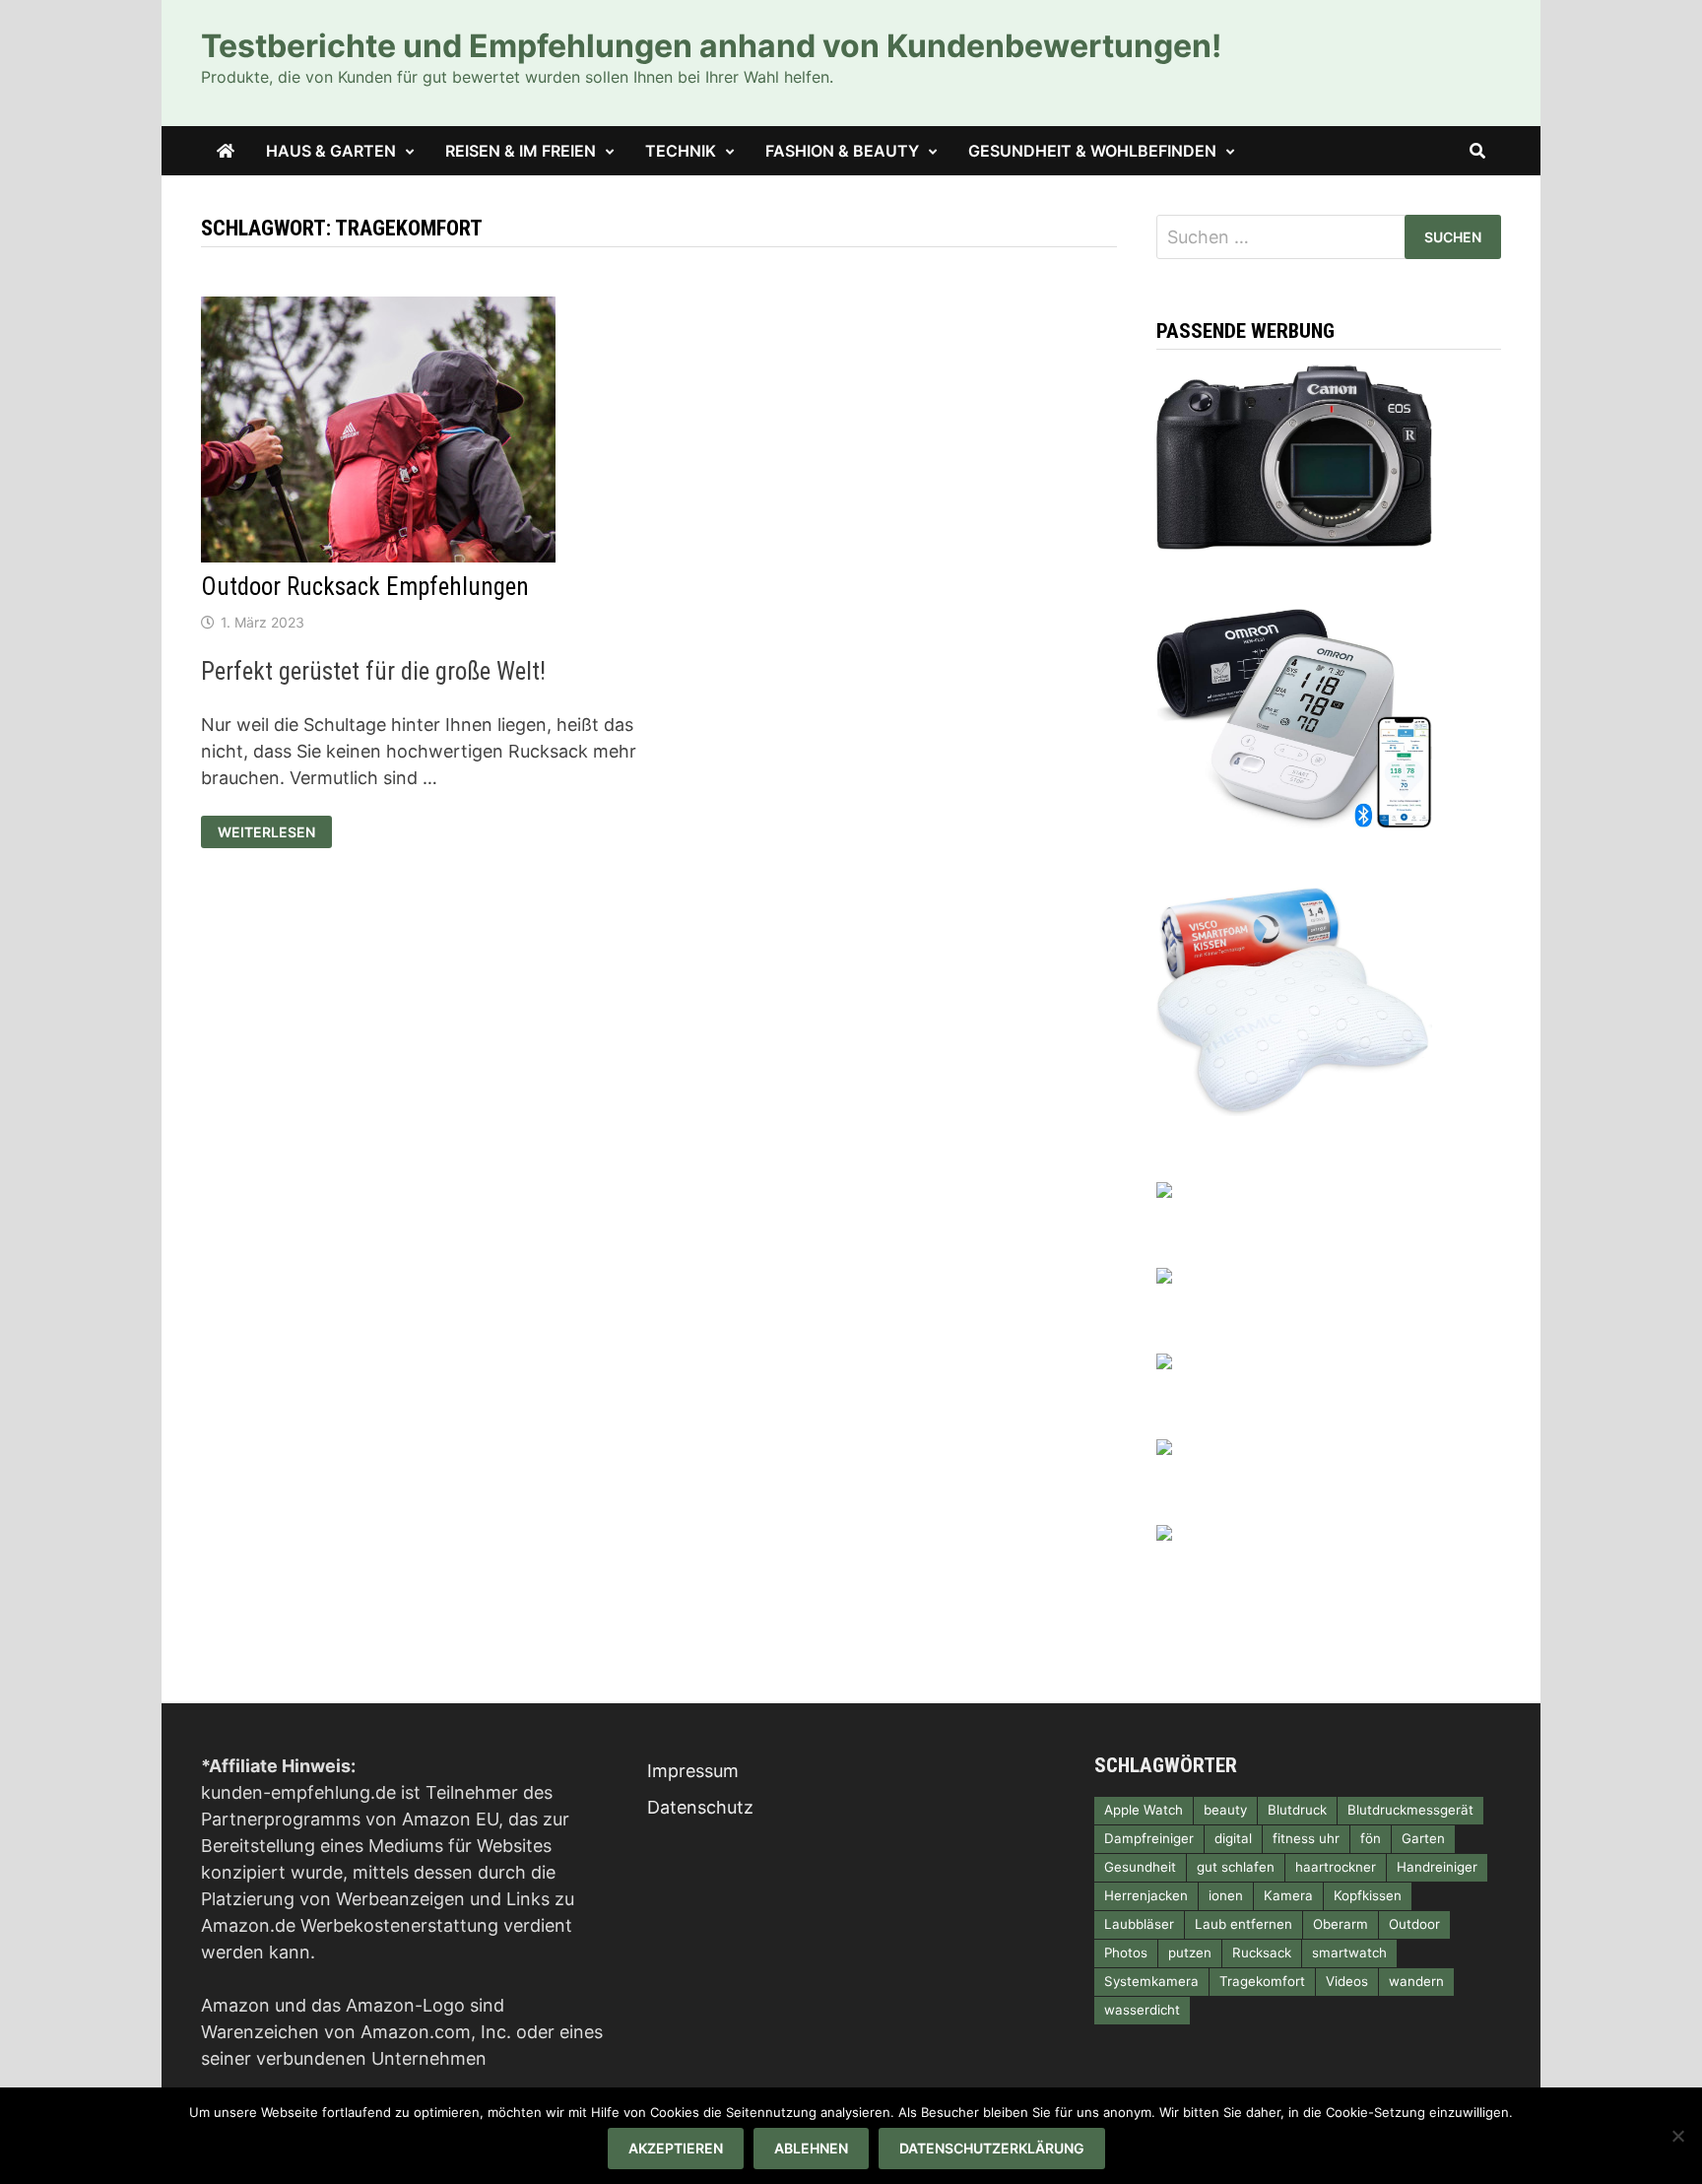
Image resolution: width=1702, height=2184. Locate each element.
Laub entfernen (1244, 1924)
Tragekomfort (1262, 1981)
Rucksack (1262, 1952)
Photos (1126, 1952)
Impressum (693, 1771)
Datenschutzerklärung (992, 2148)
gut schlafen (1236, 1867)
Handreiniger (1437, 1867)
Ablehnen (811, 2148)
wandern (1416, 1981)
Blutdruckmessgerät (1410, 1810)
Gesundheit (1140, 1867)
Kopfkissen (1368, 1895)
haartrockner (1336, 1867)
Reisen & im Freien (521, 151)
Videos (1347, 1981)
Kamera (1288, 1895)
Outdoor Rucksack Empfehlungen (365, 587)
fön (1371, 1838)
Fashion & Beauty (842, 151)
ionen (1226, 1895)
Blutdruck (1297, 1810)
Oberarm (1341, 1924)
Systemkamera (1151, 1981)
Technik (681, 151)
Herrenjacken (1146, 1895)
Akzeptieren (676, 2148)
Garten (1423, 1838)
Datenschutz (700, 1807)
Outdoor (1414, 1924)
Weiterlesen (274, 832)
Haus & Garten (331, 151)
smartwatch (1349, 1952)
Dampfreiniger (1149, 1838)
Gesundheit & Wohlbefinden (1092, 151)
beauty (1225, 1810)
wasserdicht (1142, 2010)
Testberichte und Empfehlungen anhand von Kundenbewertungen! (711, 46)
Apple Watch (1144, 1810)
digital (1233, 1838)
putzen (1190, 1952)
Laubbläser (1139, 1924)
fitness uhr (1306, 1838)
